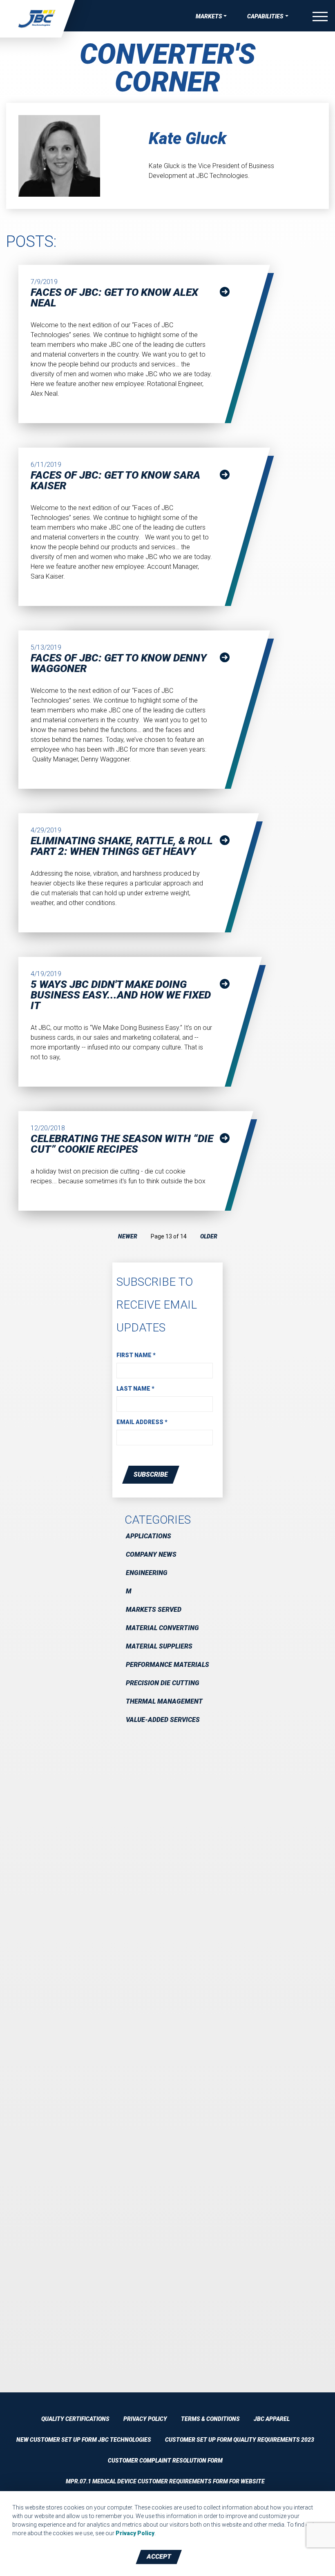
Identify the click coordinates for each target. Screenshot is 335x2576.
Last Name (135, 1389)
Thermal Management (164, 1701)
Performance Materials (167, 1665)
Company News (151, 1554)
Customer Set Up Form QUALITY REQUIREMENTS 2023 (240, 2440)
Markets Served (154, 1610)
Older (209, 1236)
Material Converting (162, 1628)
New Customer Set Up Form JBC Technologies (84, 2440)
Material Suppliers (159, 1646)
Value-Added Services (163, 1720)
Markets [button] (209, 16)
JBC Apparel (272, 2419)
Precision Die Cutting (163, 1683)
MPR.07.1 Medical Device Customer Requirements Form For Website (165, 2481)
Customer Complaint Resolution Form (165, 2461)
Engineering (147, 1573)
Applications (149, 1536)
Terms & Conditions (210, 2419)
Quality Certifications (75, 2419)
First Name (136, 1355)
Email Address (142, 1422)
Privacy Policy (145, 2419)
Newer (128, 1236)
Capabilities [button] (265, 16)
